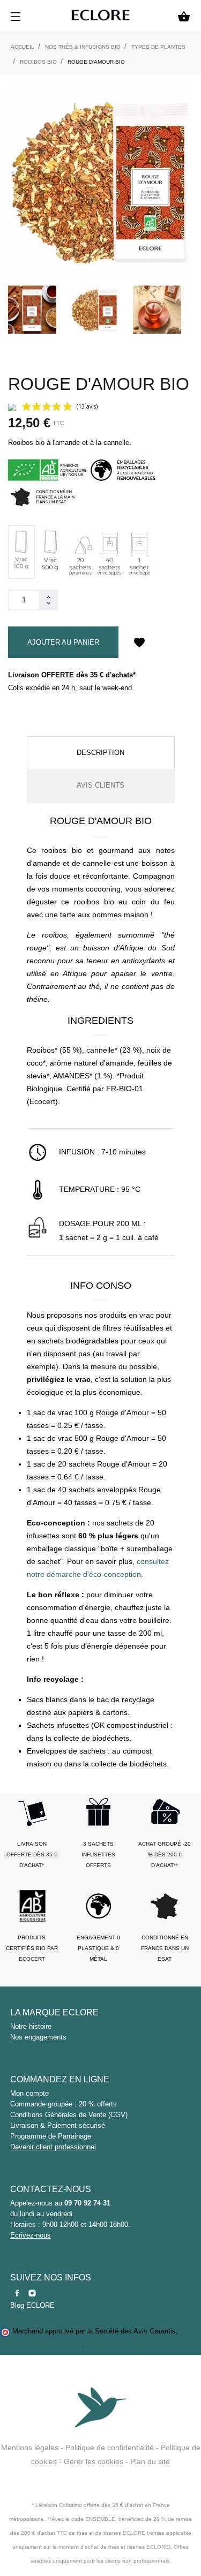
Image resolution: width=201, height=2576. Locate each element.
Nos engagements (38, 2037)
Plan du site (150, 2461)
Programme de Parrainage (51, 2136)
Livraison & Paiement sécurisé (58, 2125)
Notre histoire (31, 2026)
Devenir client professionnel (53, 2147)
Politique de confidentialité (110, 2447)
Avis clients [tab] (100, 785)
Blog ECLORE (32, 2305)
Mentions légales (30, 2447)
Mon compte (29, 2093)
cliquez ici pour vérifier (47, 2345)
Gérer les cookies (94, 2461)
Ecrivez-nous (31, 2235)
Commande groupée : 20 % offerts (64, 2104)
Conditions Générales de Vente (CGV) (69, 2115)
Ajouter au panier (63, 642)
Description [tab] (100, 753)
